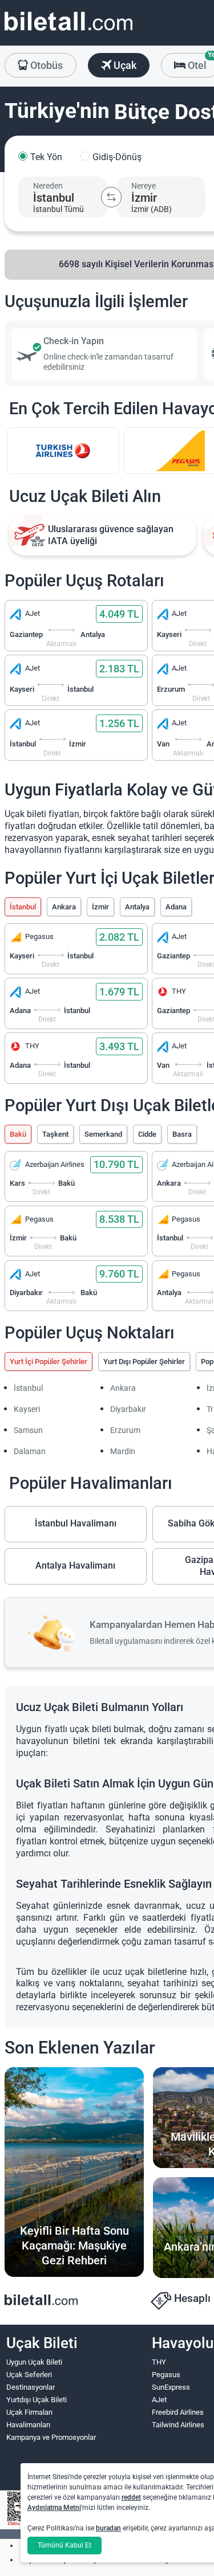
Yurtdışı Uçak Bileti (37, 2400)
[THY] (63, 451)
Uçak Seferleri (29, 2375)
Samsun (28, 1430)
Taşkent (55, 1134)
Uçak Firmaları (29, 2412)
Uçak (124, 65)
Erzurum (125, 1430)
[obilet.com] (68, 32)
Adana (176, 907)
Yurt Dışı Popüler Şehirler (144, 1362)
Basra (182, 1134)
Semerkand (103, 1134)
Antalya (137, 907)
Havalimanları (28, 2425)
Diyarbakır (128, 1409)
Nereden (48, 186)
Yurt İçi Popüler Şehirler (49, 1362)
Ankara (64, 907)
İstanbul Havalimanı (76, 1523)
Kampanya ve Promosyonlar (51, 2437)
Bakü (18, 1134)
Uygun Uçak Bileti (34, 2362)
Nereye (144, 186)
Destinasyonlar (31, 2387)
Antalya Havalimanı (75, 1565)
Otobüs (45, 65)
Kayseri (27, 1409)
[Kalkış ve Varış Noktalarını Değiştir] (111, 197)
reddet (131, 2497)
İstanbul (23, 907)
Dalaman (30, 1451)
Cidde (147, 1134)
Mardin (123, 1451)
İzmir (100, 907)
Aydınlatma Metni (54, 2508)
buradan (108, 2528)
